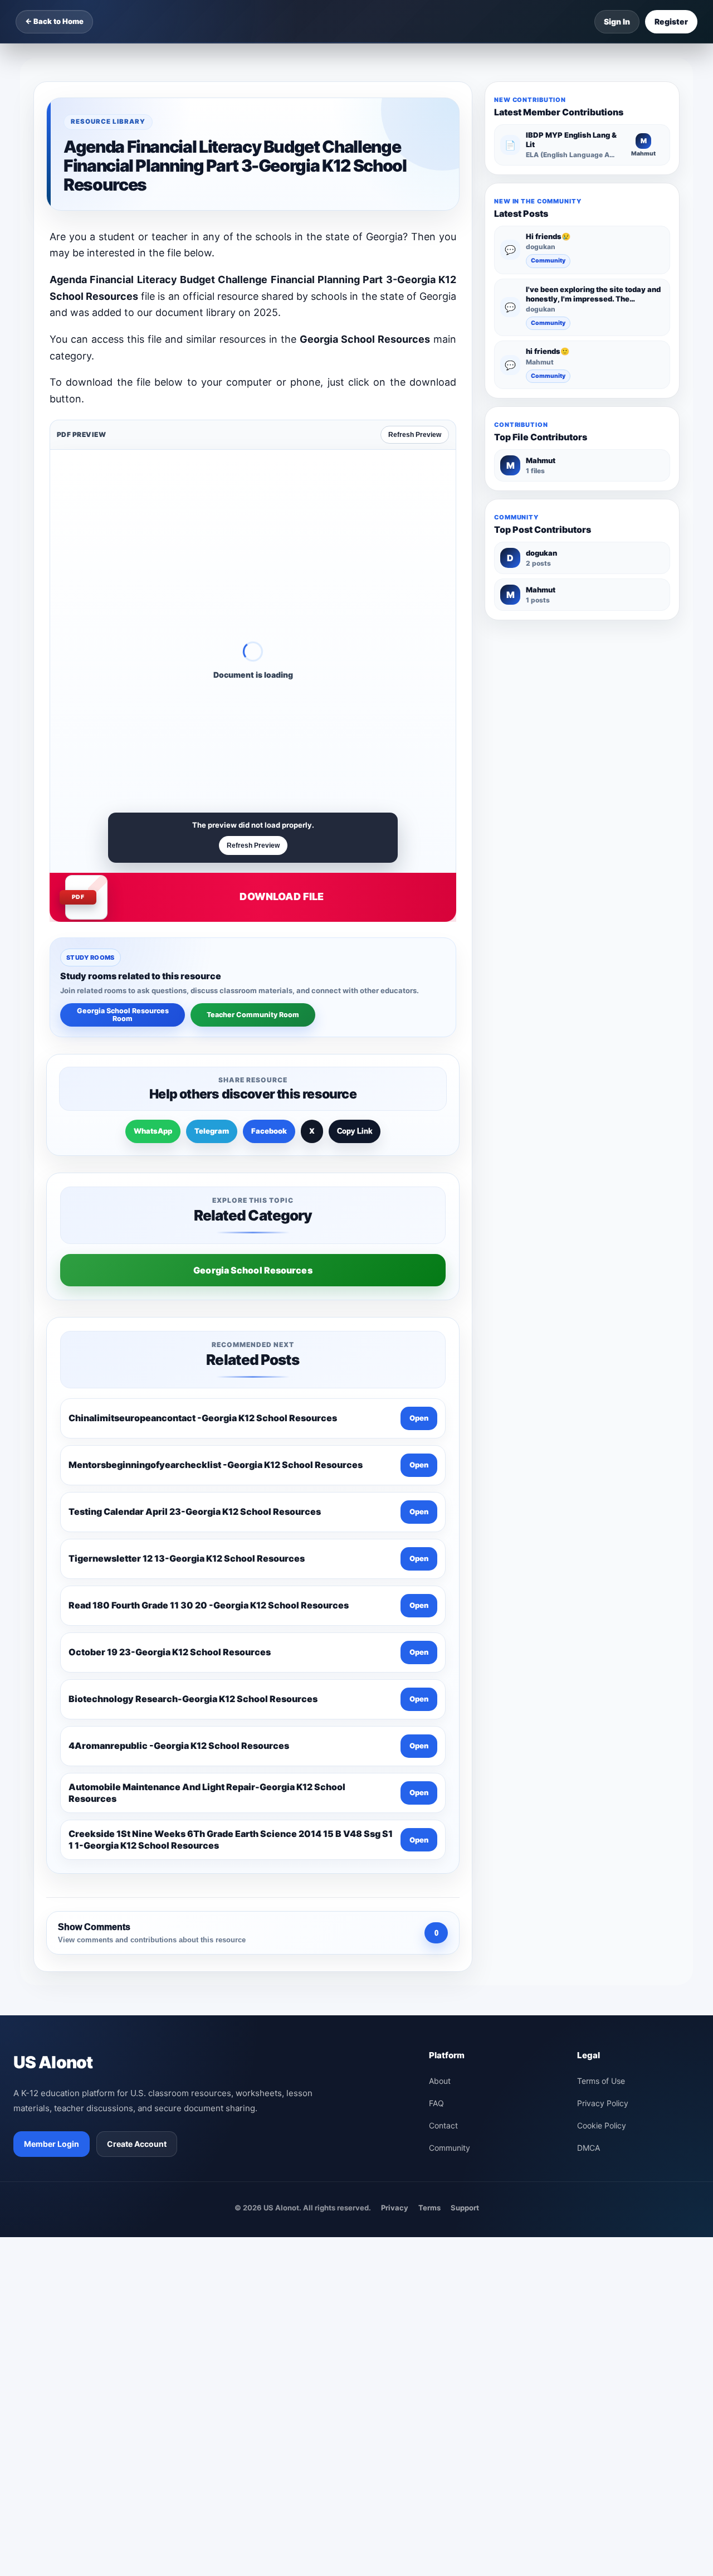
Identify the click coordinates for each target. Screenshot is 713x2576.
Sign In (617, 21)
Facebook (269, 1131)
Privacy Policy (603, 2103)
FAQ (436, 2103)
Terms (429, 2208)
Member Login (52, 2144)
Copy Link (355, 1131)
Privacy (395, 2208)
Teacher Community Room (253, 1015)
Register (671, 21)
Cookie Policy (602, 2125)
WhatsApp (153, 1131)
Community (548, 261)
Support (465, 2208)
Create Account (137, 2144)
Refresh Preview (415, 435)
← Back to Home (54, 21)
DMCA (589, 2148)
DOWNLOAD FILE (282, 896)
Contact (443, 2125)
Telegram (212, 1131)
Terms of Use (601, 2081)
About (440, 2081)
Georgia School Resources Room (123, 1015)
